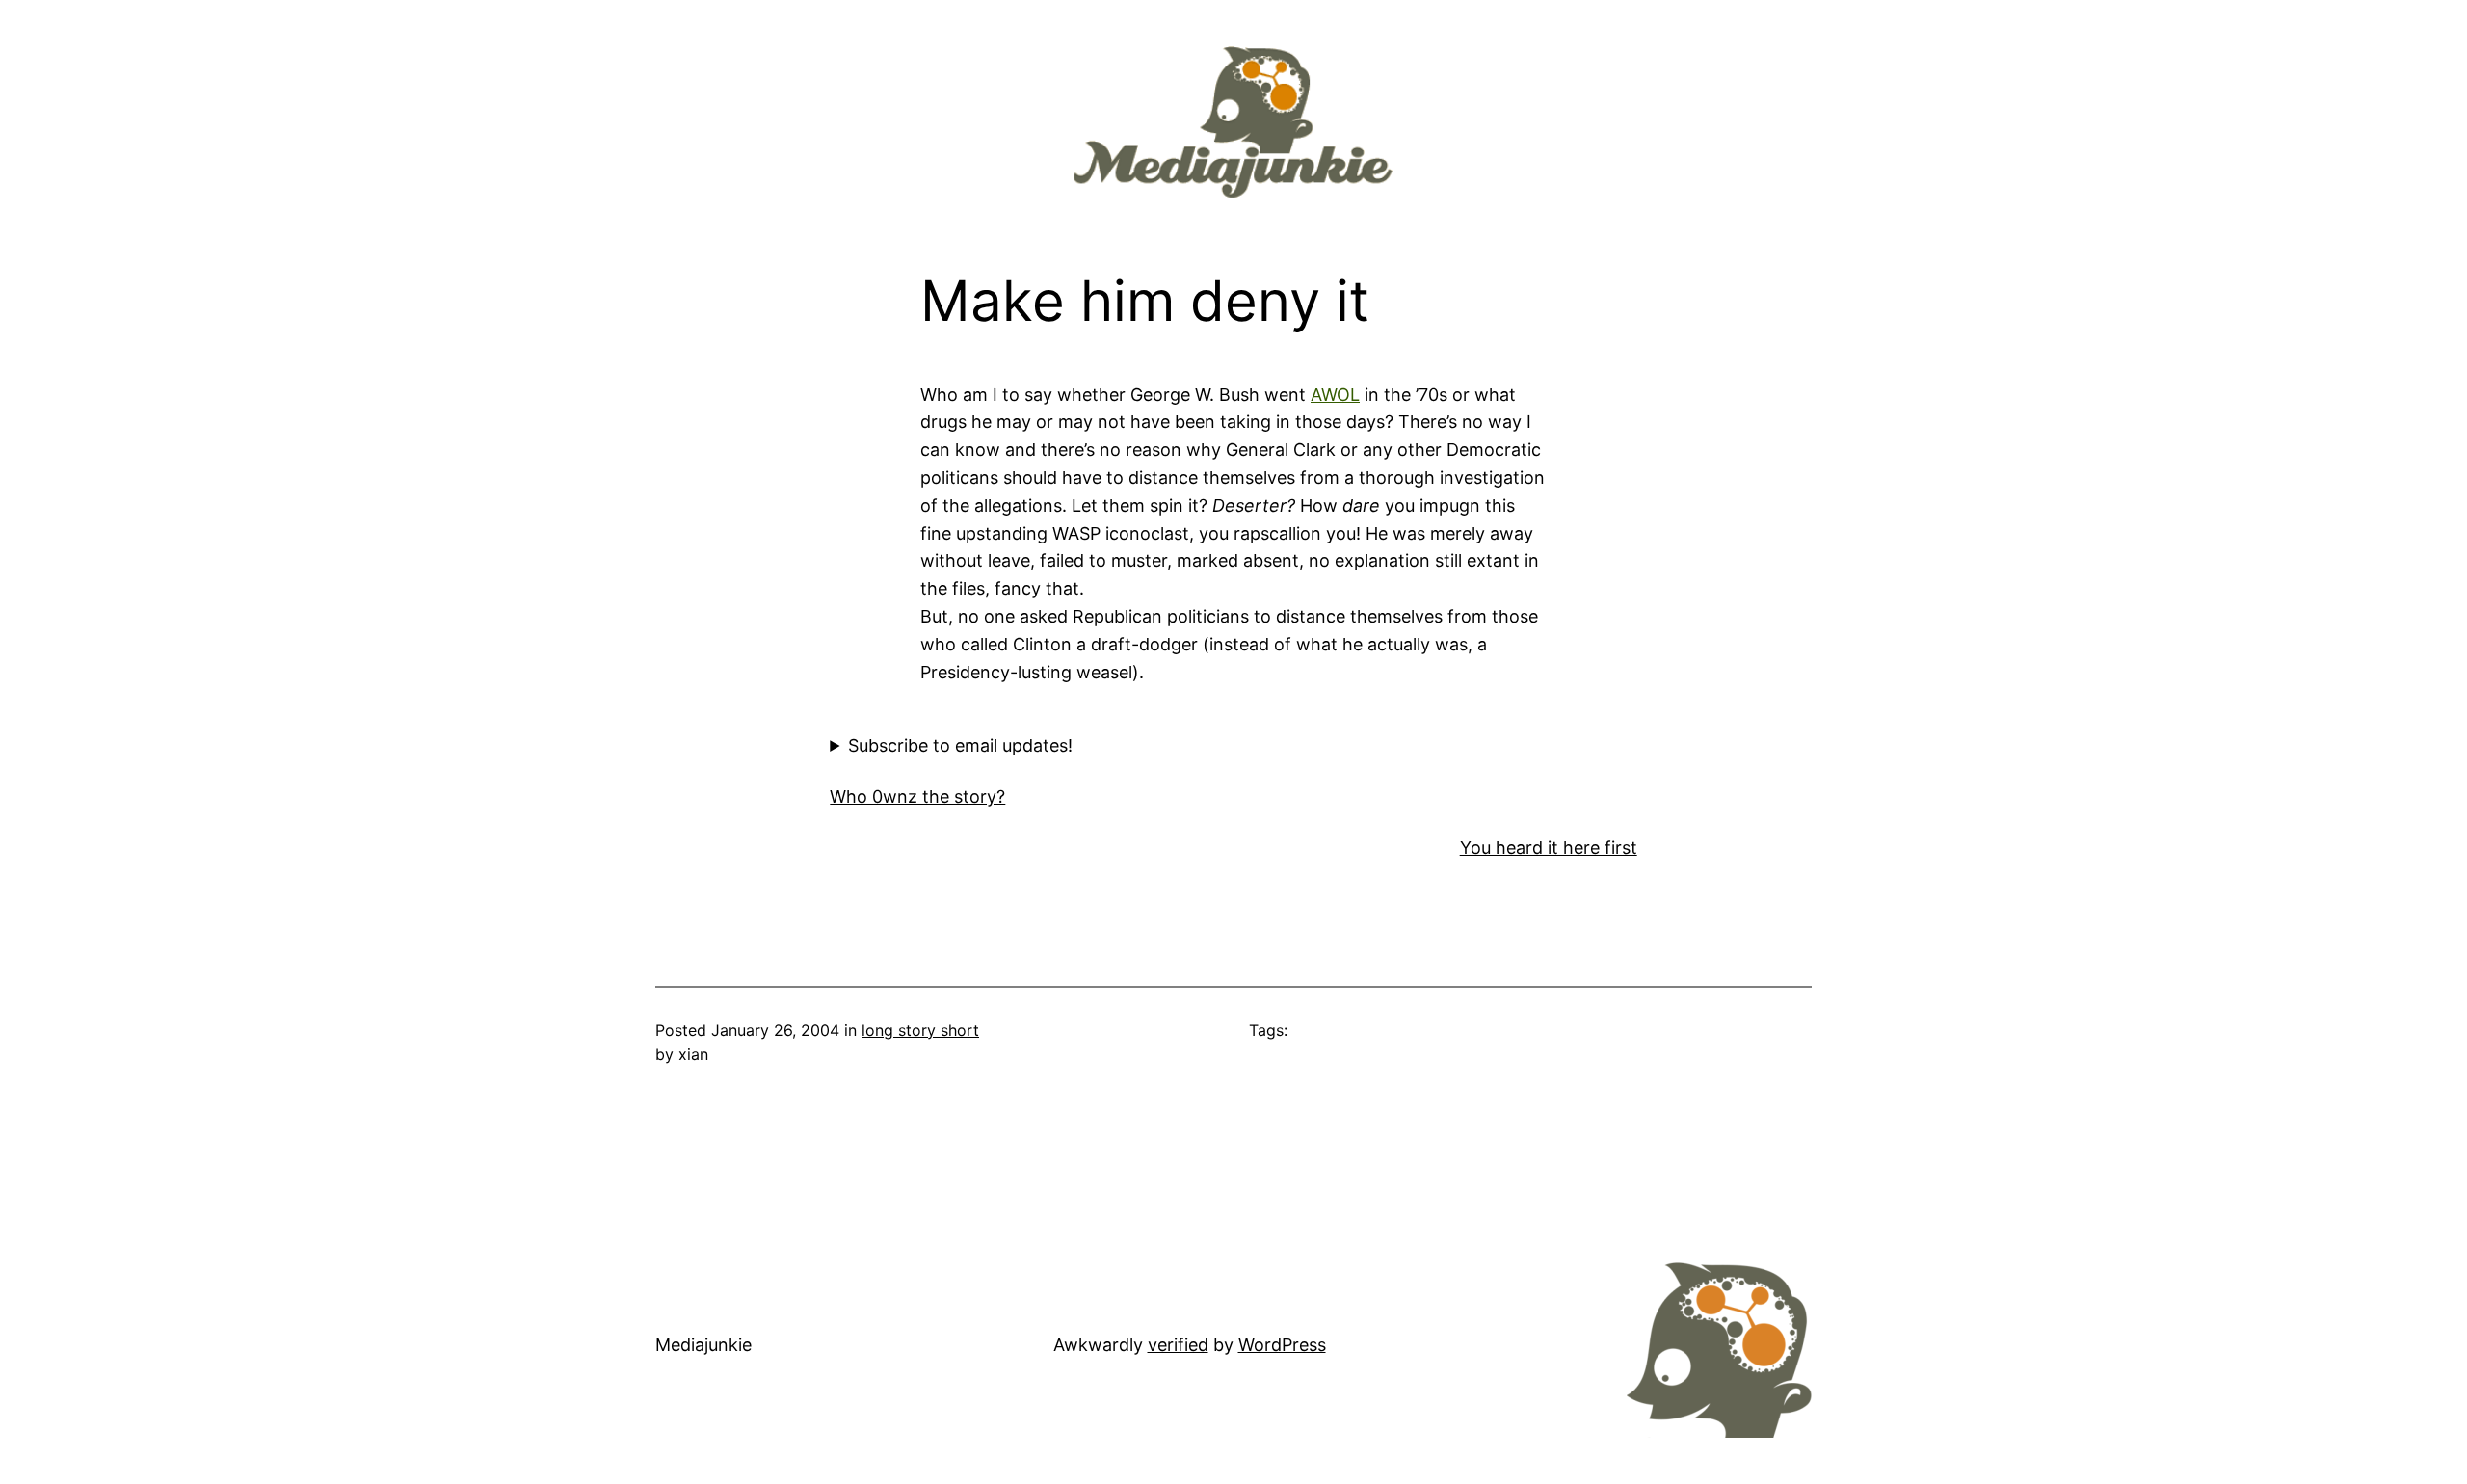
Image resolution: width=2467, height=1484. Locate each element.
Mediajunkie (703, 1345)
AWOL (1335, 395)
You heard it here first (1549, 848)
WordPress (1282, 1345)
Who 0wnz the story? (917, 796)
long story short (920, 1030)
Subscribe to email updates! (960, 745)
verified (1178, 1345)
